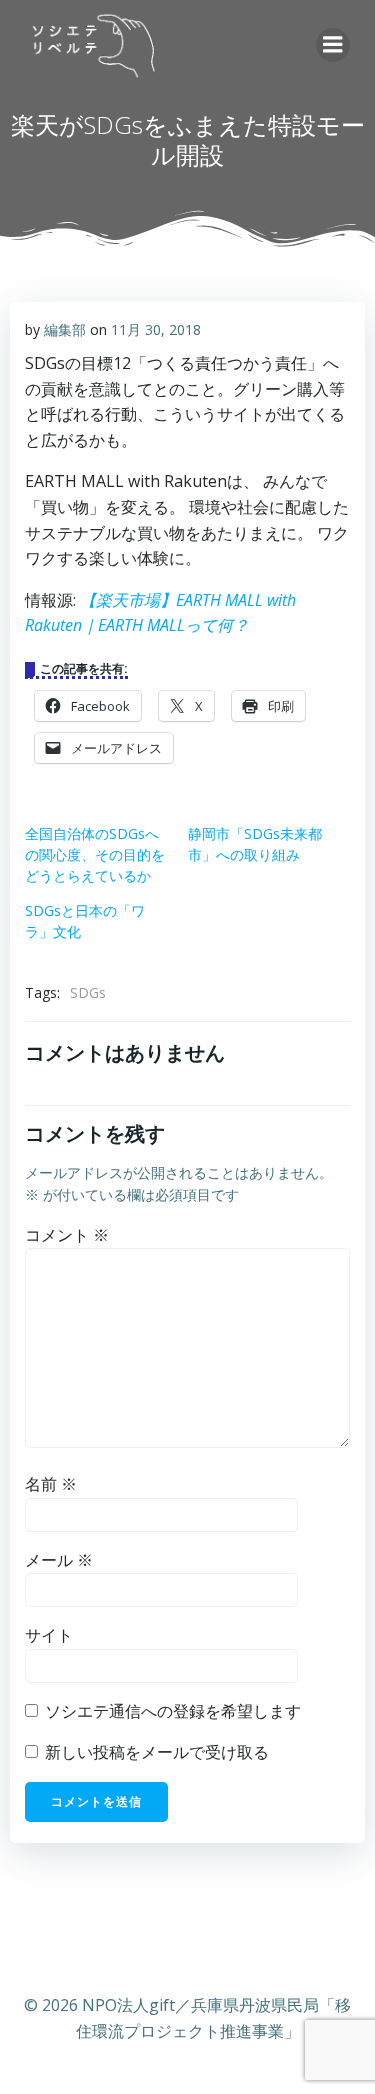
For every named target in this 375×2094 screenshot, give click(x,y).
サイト (49, 1635)
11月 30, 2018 (156, 329)
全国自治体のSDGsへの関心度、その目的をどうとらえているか (95, 854)
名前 (51, 1484)
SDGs (88, 992)
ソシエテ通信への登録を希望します (171, 1711)
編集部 (65, 329)
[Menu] (333, 45)
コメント (67, 1235)
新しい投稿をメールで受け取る (157, 1752)
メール (59, 1560)
